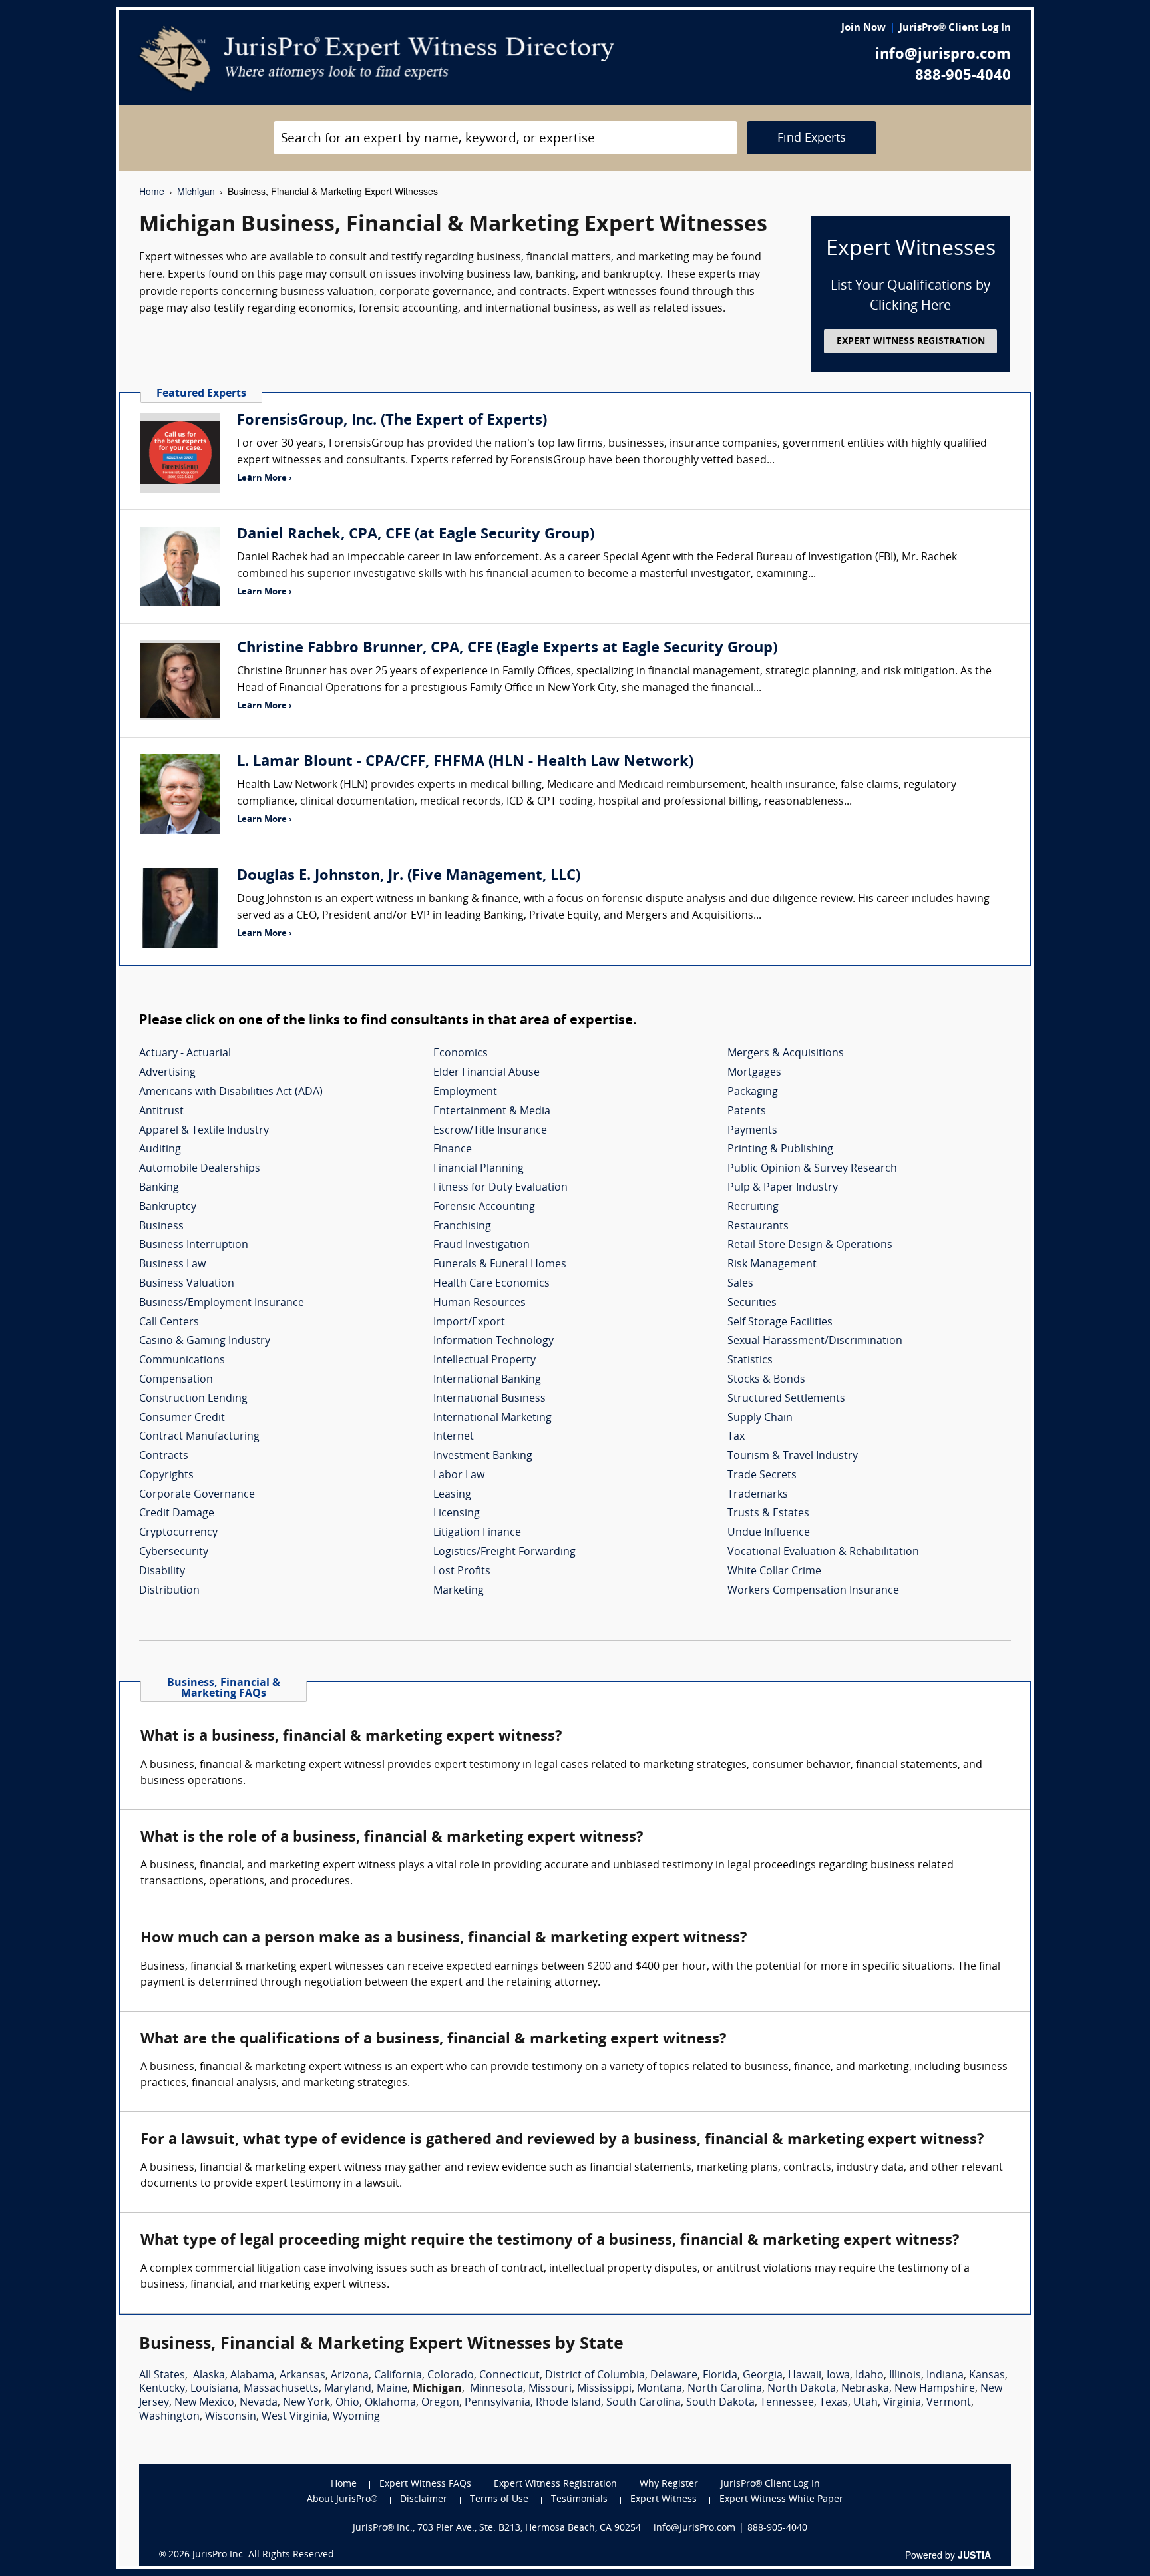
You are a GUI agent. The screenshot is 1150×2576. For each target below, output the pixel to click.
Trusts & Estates (768, 1514)
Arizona (350, 2376)
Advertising (167, 1073)
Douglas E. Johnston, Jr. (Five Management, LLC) (409, 876)
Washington (169, 2417)
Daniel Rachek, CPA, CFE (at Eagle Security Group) (416, 535)
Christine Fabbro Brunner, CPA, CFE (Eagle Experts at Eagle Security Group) (507, 649)
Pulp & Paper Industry (783, 1188)
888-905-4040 (963, 76)
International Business (489, 1399)
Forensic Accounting (484, 1207)
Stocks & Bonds (766, 1380)
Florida (720, 2376)
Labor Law (459, 1476)
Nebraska (865, 2389)
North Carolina (725, 2389)
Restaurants (758, 1227)
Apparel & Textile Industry (204, 1131)
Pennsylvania (497, 2403)
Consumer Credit (182, 1418)
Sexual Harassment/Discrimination (815, 1341)
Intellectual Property (484, 1361)
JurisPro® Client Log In (955, 28)
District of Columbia (595, 2376)
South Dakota (720, 2403)
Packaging (753, 1092)
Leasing (452, 1495)
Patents (747, 1112)
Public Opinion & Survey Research (812, 1169)
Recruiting (753, 1207)
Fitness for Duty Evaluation (500, 1188)
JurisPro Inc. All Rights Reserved (263, 2555)
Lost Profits (462, 1572)
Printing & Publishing (780, 1150)
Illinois (905, 2376)
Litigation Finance (477, 1533)
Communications (182, 1361)
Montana (660, 2389)
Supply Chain (760, 1418)
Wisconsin (231, 2417)
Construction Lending (193, 1399)
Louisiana (214, 2389)
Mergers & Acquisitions (786, 1054)
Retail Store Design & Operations (810, 1245)
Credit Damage (177, 1514)
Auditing (160, 1150)
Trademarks (758, 1495)
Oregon (440, 2403)
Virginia (902, 2403)
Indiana (945, 2376)
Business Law (172, 1265)
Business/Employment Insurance (222, 1303)
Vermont (949, 2403)
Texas (834, 2403)
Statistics (750, 1361)
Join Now (863, 28)
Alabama (252, 2376)
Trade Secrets (762, 1476)
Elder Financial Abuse (486, 1073)
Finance (453, 1150)
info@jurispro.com (943, 55)
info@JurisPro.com (694, 2528)
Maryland (348, 2389)
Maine (392, 2389)
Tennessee (787, 2403)
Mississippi (604, 2389)
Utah (865, 2403)
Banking (159, 1188)
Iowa (838, 2376)
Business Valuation (187, 1284)
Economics (461, 1054)
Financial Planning (479, 1169)
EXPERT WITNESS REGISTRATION (911, 342)
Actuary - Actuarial (185, 1054)
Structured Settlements (786, 1399)
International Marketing (492, 1418)
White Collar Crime (774, 1572)
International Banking (487, 1380)
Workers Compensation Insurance (813, 1591)
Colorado (451, 2376)
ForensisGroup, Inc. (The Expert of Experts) (392, 421)
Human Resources (479, 1303)
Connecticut (509, 2376)
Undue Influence (769, 1533)
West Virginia (294, 2417)
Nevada (259, 2403)
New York (306, 2403)
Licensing (457, 1514)
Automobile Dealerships (200, 1169)
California (398, 2376)
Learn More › (264, 478)
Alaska (209, 2376)
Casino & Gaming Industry (205, 1341)
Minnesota (496, 2389)
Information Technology (493, 1341)
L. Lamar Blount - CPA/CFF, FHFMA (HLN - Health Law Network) (465, 762)
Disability (162, 1572)
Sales (740, 1284)
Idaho (869, 2376)
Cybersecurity (174, 1552)
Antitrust (161, 1112)
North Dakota (802, 2389)
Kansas (987, 2376)
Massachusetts (281, 2389)
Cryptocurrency (178, 1533)
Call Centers (169, 1323)
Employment (465, 1092)
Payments (752, 1131)
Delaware (674, 2376)
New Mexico (204, 2403)
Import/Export (469, 1323)
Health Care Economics (491, 1284)
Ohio (347, 2403)
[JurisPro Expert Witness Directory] (377, 59)
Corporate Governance (197, 1495)
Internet (454, 1437)
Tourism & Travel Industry (793, 1456)
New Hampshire (935, 2389)
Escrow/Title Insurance (490, 1131)
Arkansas (302, 2376)
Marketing (459, 1591)
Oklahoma (390, 2403)
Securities (752, 1303)
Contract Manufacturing (199, 1437)
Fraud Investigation (481, 1245)
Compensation (176, 1380)
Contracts (164, 1456)
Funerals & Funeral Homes (500, 1265)
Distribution (169, 1591)
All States (162, 2376)
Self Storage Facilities (780, 1323)
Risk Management (772, 1265)
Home (152, 191)
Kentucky (162, 2389)
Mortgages (754, 1073)
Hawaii (805, 2376)
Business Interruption (194, 1245)
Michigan (196, 191)
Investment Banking (483, 1456)
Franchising (462, 1227)
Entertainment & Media (492, 1112)
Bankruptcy (168, 1207)
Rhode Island (568, 2403)
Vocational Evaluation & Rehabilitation (823, 1552)
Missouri (550, 2389)
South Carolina (644, 2403)
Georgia (763, 2376)
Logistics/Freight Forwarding (504, 1552)
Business (161, 1227)
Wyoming (356, 2417)
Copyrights (166, 1476)
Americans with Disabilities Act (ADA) (231, 1092)
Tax (736, 1437)
